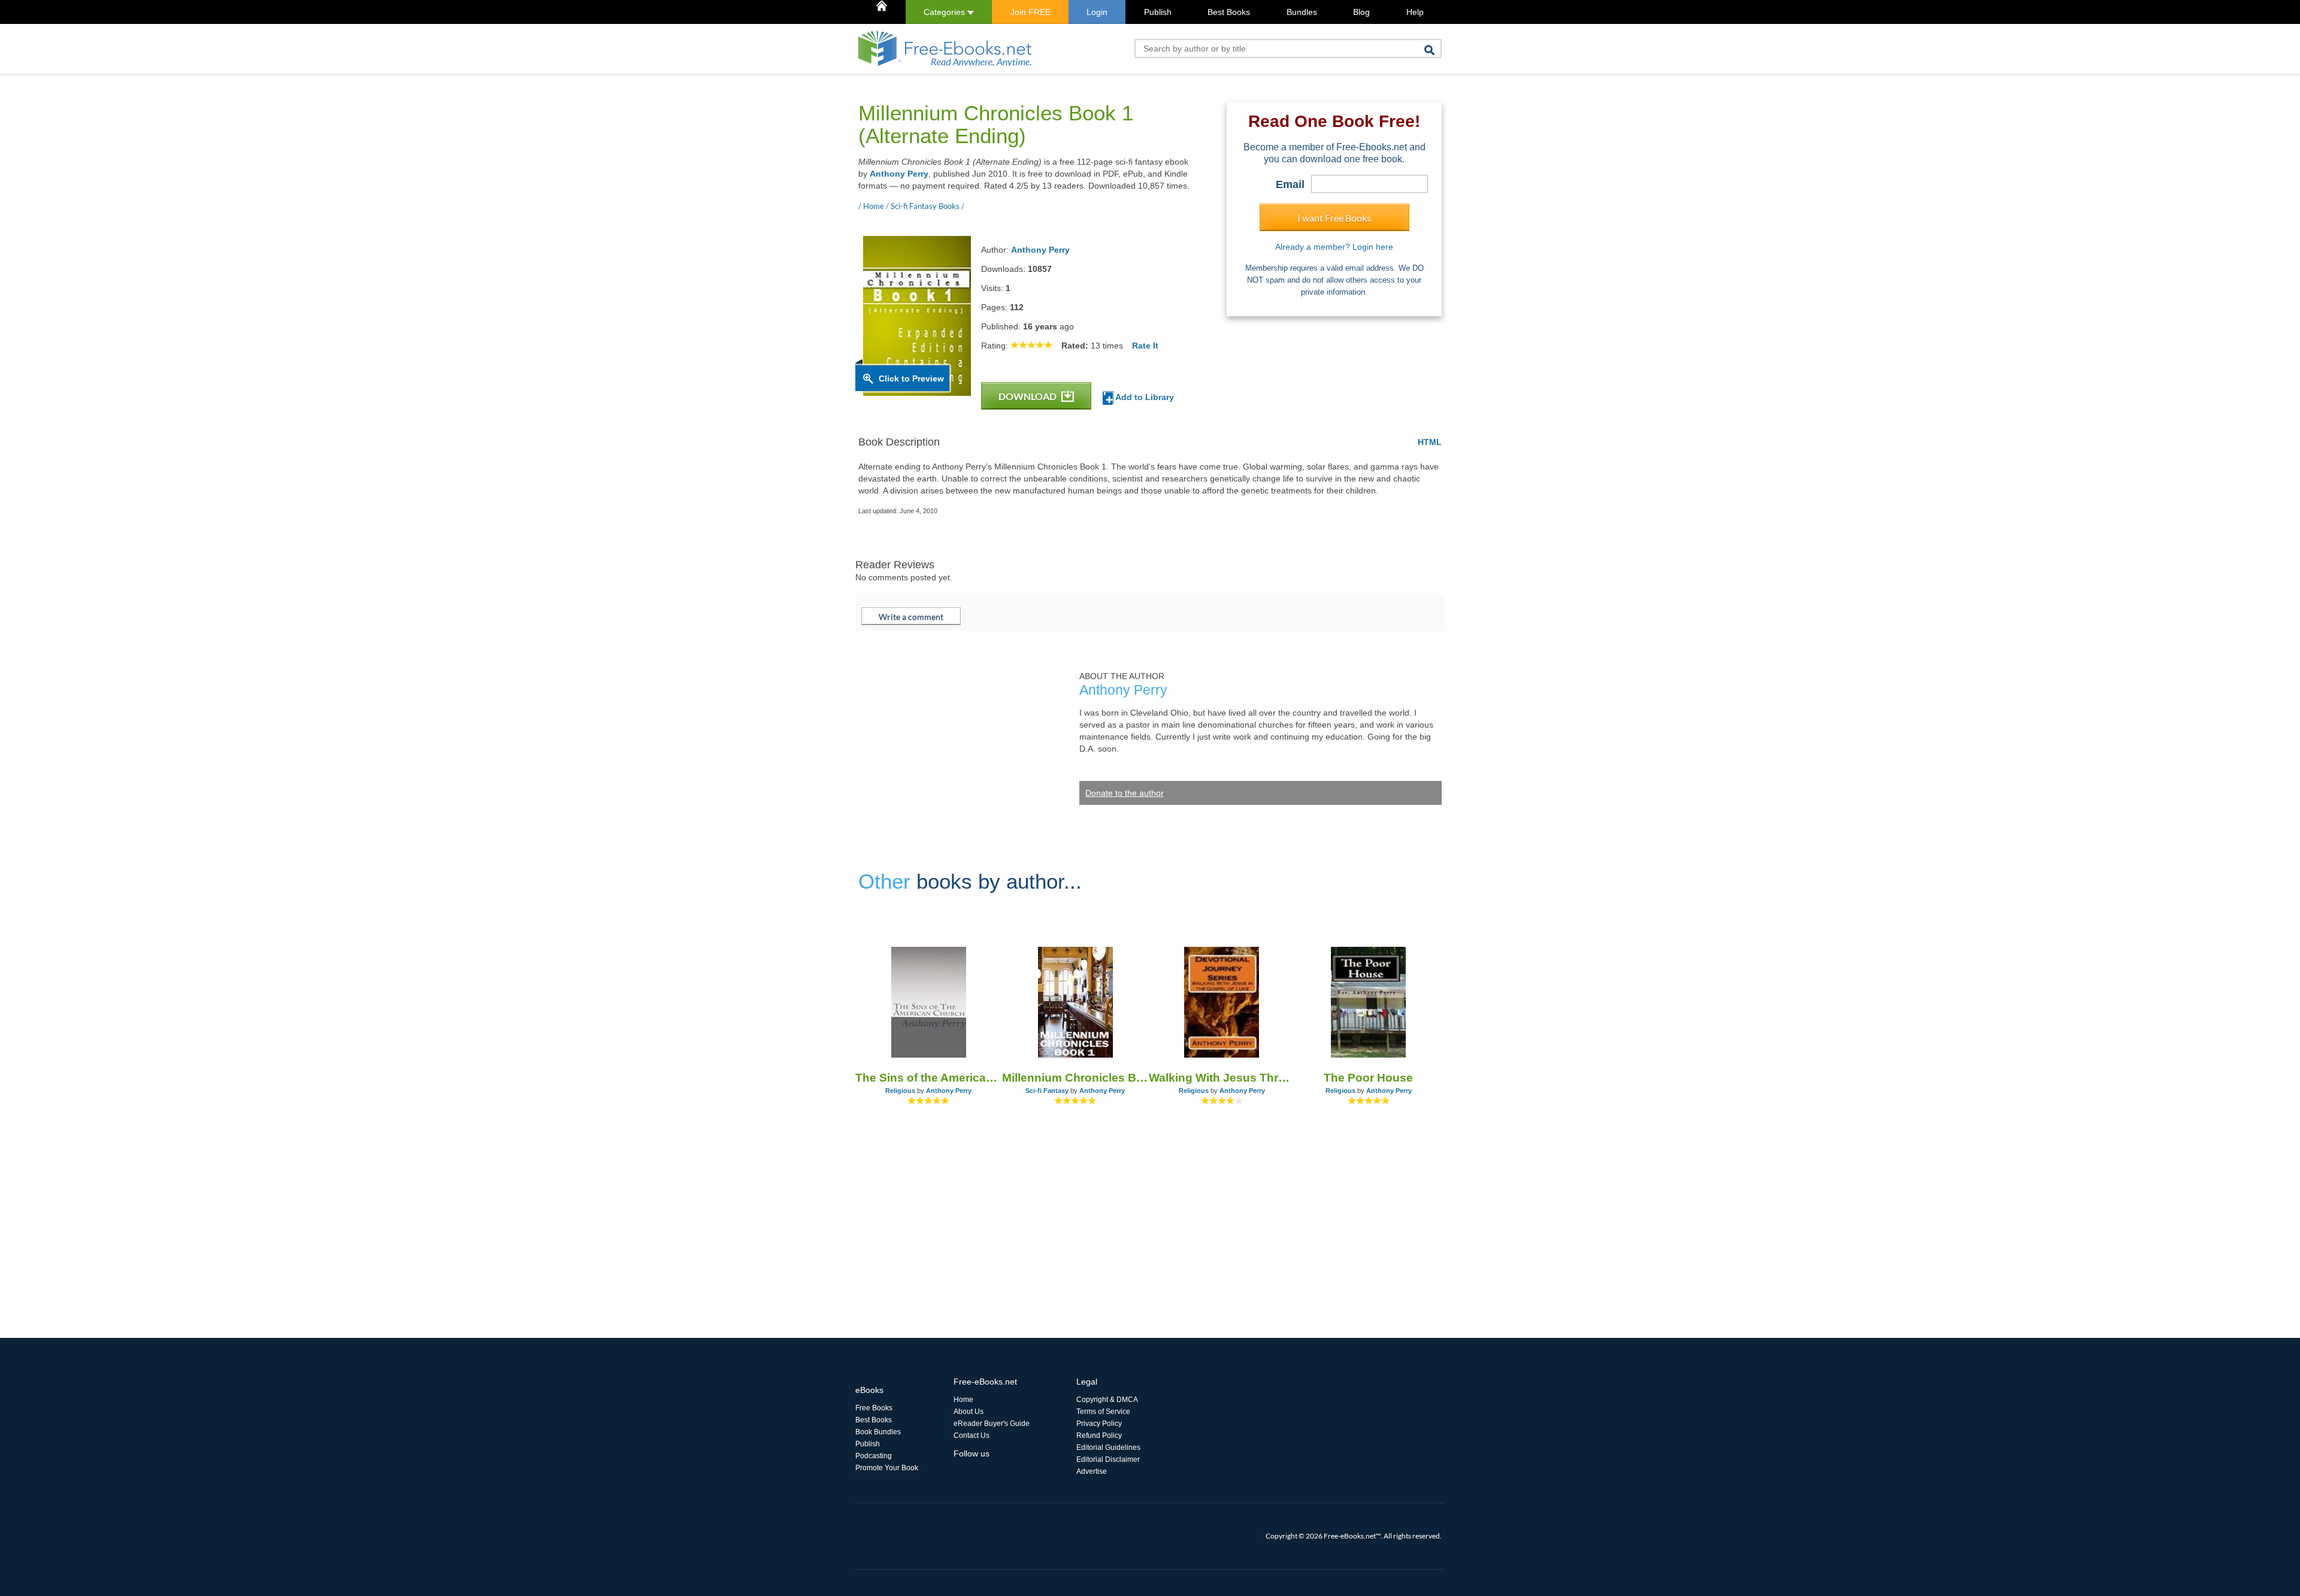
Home (963, 1400)
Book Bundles (878, 1432)
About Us (969, 1412)
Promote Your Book (887, 1468)
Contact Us (972, 1436)
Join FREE (1031, 12)
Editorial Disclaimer (1108, 1459)
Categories (945, 12)
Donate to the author (1125, 793)
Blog (1361, 12)
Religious (900, 1091)
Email (1290, 184)
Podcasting (874, 1456)
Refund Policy (1099, 1436)
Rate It (1145, 346)
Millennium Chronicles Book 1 (1075, 1078)
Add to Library (1144, 397)
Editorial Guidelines (1108, 1447)
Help (1415, 12)
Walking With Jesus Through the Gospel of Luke (1222, 1078)
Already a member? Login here (1334, 247)
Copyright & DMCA (1107, 1400)
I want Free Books (1334, 218)
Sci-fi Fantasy (1047, 1091)
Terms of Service (1103, 1412)
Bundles (1302, 12)
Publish (1158, 12)
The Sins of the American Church (929, 1078)
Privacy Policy (1099, 1424)
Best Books (1229, 12)
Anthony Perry (899, 174)
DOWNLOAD (1028, 396)
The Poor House (1368, 1078)
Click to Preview (911, 378)
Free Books (874, 1408)
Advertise (1092, 1471)
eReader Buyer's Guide (992, 1424)
